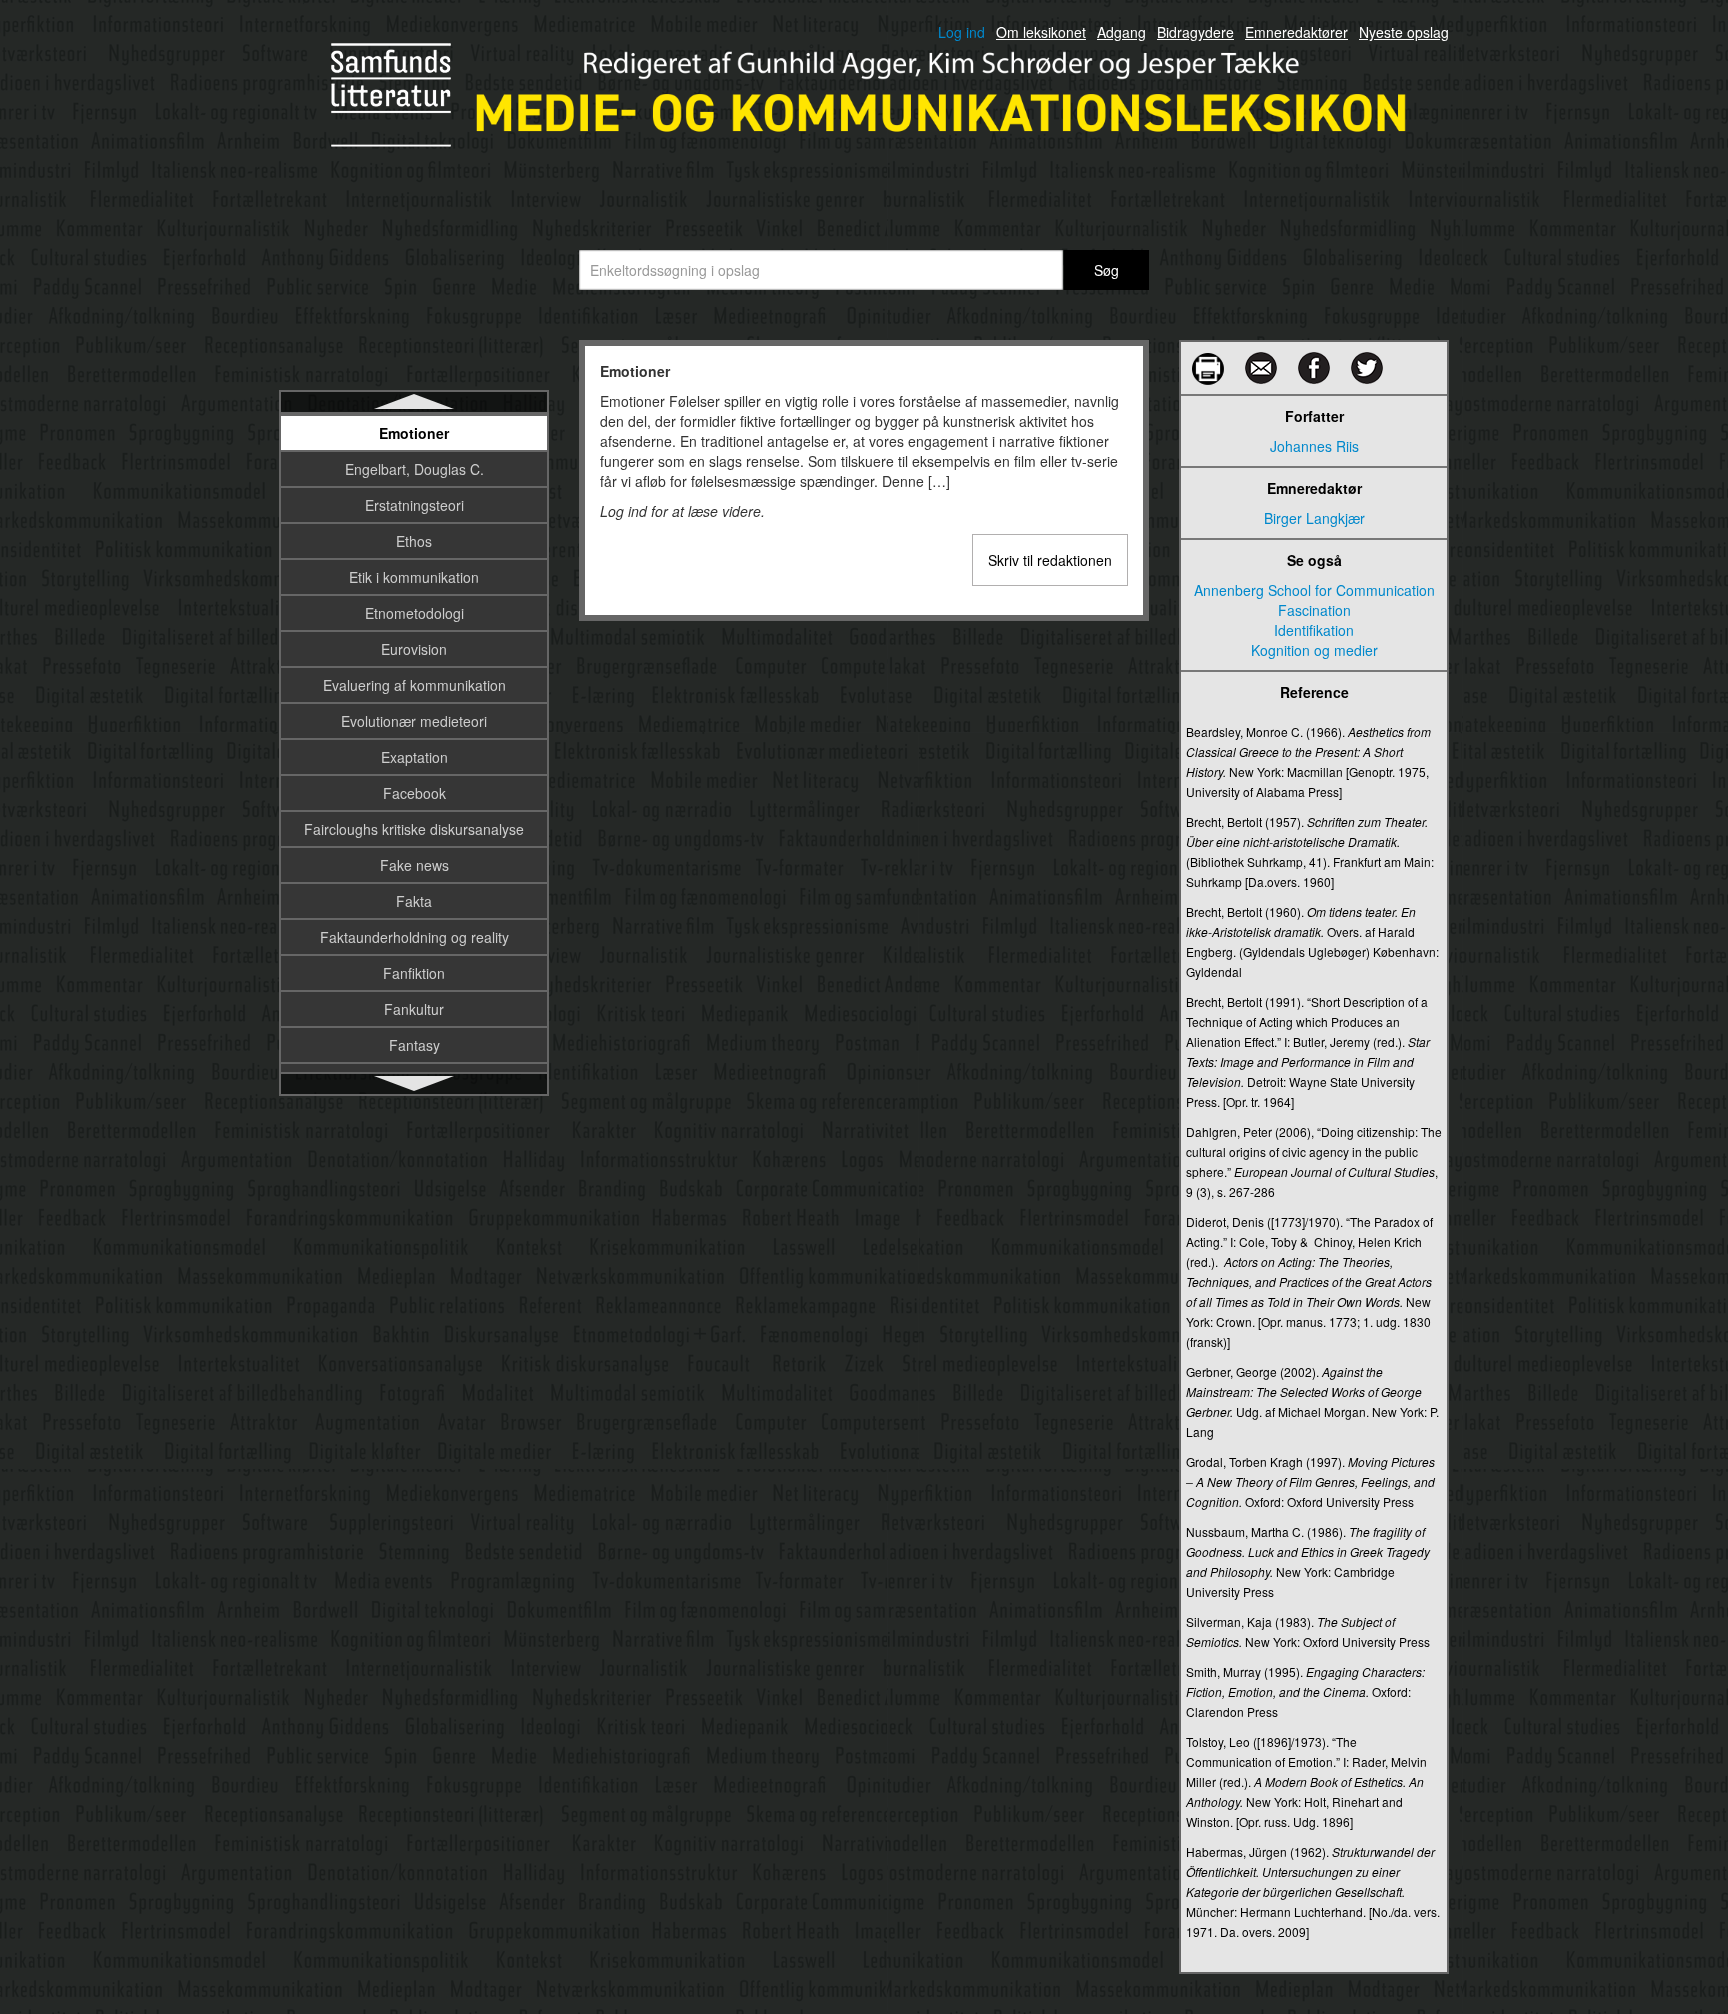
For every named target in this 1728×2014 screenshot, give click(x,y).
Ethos (414, 541)
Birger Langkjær (1314, 518)
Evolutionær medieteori (414, 721)
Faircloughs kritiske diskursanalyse (414, 829)
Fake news (414, 865)
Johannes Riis (1314, 446)
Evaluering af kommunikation (414, 685)
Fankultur (414, 1009)
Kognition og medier (1314, 650)
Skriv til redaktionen (1050, 560)
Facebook (414, 793)
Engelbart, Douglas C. (414, 469)
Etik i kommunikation (414, 577)
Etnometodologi (414, 613)
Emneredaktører (1296, 32)
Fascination (1314, 610)
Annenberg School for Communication (1314, 590)
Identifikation (1314, 630)
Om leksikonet (1041, 32)
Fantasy (414, 1045)
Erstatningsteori (414, 505)
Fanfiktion (414, 973)
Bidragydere (1195, 32)
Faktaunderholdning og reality (414, 937)
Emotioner (414, 433)
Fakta (414, 901)
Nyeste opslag (1404, 32)
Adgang (1121, 32)
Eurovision (414, 649)
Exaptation (414, 757)
